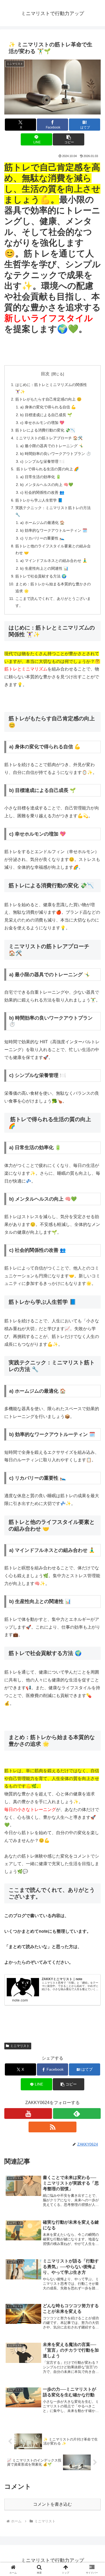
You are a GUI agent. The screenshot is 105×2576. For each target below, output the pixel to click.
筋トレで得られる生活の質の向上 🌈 (47, 469)
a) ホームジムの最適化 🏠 (42, 523)
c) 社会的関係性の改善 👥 (42, 492)
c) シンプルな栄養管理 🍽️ (42, 461)
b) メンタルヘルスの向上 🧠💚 (47, 485)
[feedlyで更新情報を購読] (77, 2113)
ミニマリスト (20, 2046)
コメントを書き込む (52, 2504)
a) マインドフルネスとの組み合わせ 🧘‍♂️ (54, 561)
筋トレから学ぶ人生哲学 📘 (39, 500)
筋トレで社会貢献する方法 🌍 (41, 576)
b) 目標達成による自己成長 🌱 (46, 415)
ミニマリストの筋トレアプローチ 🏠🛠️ (49, 438)
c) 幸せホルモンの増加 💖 (42, 423)
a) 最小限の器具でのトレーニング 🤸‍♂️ (52, 446)
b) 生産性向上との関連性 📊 (44, 568)
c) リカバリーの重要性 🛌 (42, 538)
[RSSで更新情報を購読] (52, 2127)
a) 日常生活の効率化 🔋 (41, 477)
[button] (68, 139)
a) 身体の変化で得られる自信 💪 (48, 407)
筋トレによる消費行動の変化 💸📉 (45, 430)
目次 (45, 374)
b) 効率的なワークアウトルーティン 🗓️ (54, 530)
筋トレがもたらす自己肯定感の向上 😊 (48, 399)
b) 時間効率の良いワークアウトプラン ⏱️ (56, 454)
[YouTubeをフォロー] (28, 2113)
